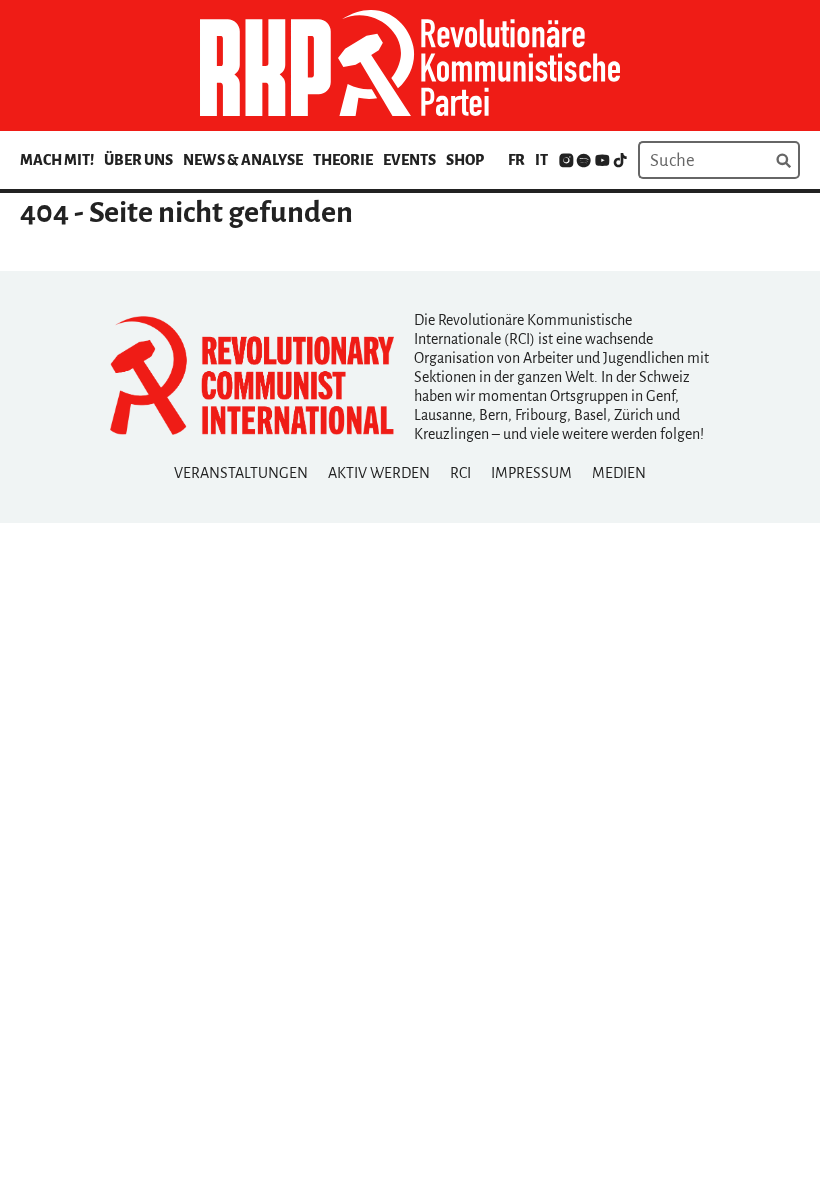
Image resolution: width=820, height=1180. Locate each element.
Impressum (531, 473)
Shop (465, 160)
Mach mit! (57, 160)
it (541, 160)
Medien (619, 473)
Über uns (138, 160)
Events (409, 160)
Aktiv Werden (379, 473)
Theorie (343, 160)
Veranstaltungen (241, 473)
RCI (460, 473)
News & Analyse (243, 160)
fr (516, 160)
